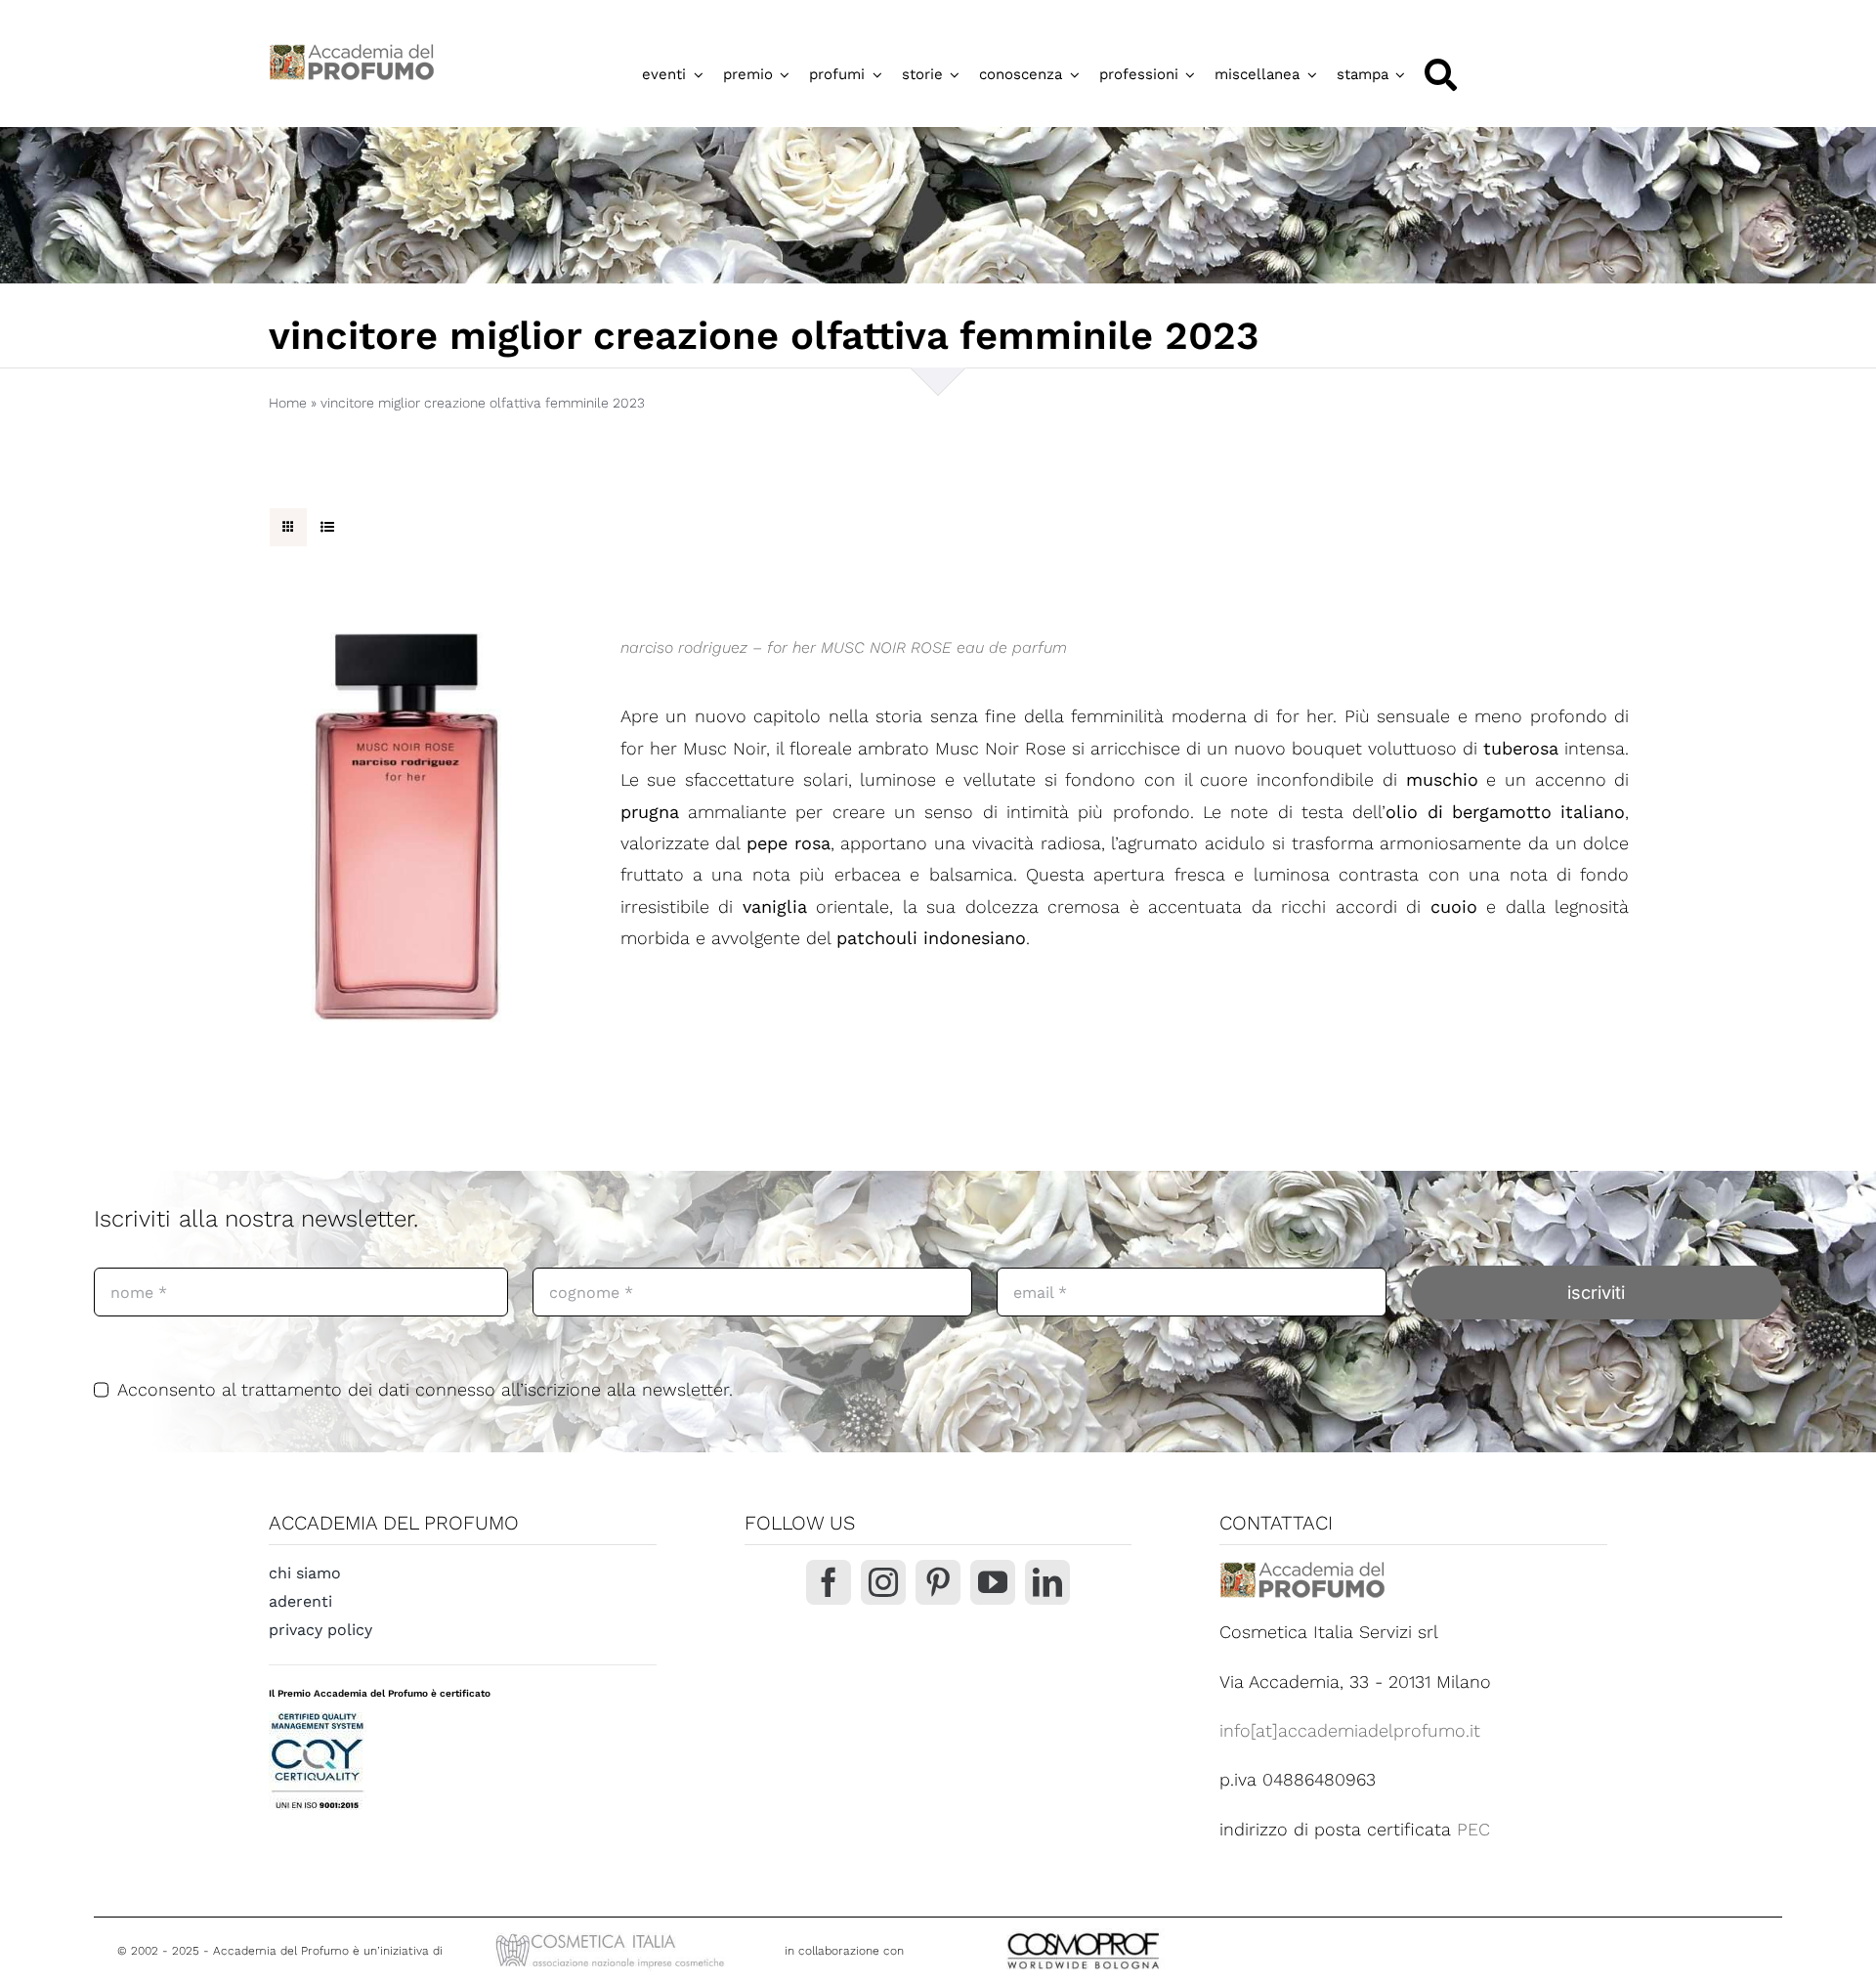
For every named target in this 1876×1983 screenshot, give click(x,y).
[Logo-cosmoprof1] (1147, 1931)
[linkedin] (1047, 1582)
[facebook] (829, 1582)
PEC (1473, 1829)
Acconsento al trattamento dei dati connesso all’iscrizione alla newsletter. (425, 1389)
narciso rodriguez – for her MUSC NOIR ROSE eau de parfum (844, 647)
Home (288, 403)
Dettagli (405, 833)
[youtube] (993, 1582)
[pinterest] (938, 1582)
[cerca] (1441, 75)
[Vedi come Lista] (327, 527)
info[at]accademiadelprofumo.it (1350, 1730)
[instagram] (883, 1582)
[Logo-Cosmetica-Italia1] (613, 1936)
